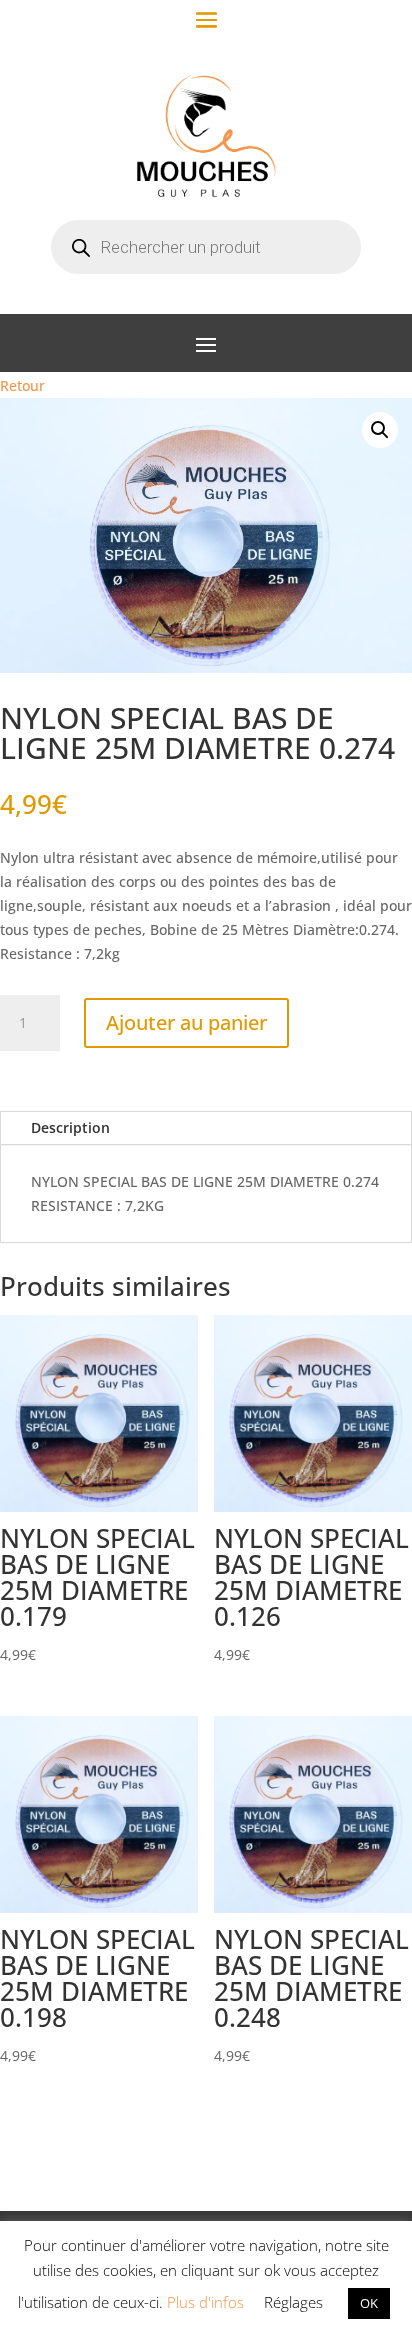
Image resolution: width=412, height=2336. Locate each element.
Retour (22, 385)
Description (70, 1127)
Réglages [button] (293, 2302)
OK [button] (369, 2303)
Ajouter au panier (186, 1022)
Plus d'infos (205, 2302)
